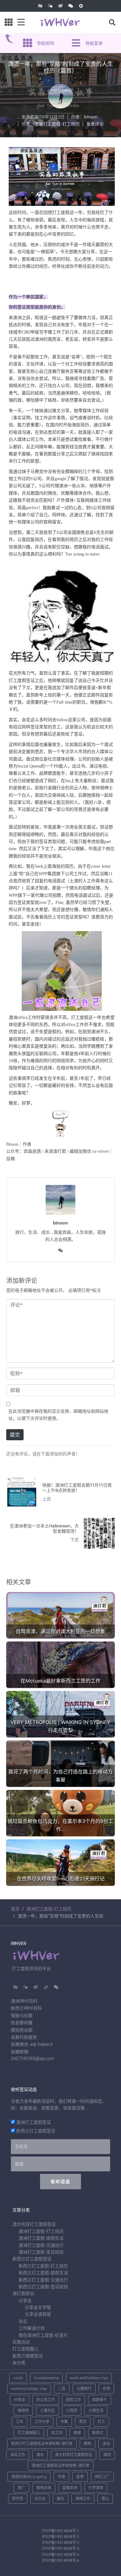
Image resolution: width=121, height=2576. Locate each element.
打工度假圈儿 (25, 2349)
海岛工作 (18, 2455)
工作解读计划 (32, 2328)
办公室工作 (46, 2400)
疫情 (80, 2477)
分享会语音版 (38, 2314)
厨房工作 (74, 2400)
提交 (15, 1435)
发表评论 (95, 124)
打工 (101, 2422)
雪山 (105, 2499)
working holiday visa (29, 2389)
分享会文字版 (38, 2307)
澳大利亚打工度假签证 (34, 2224)
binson (91, 117)
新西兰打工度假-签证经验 (43, 2287)
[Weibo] (60, 6)
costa (18, 2378)
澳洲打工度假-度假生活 (41, 2238)
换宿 (77, 2433)
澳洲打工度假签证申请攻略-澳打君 (60, 2465)
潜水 (40, 2455)
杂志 (23, 2321)
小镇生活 (96, 2410)
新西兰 (98, 2433)
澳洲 (107, 2455)
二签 (62, 2389)
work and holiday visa (89, 2378)
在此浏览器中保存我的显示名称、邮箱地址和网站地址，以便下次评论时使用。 (58, 1414)
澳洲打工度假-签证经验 (41, 2252)
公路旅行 (84, 2389)
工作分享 (42, 2422)
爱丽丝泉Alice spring (29, 2477)
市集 (64, 2422)
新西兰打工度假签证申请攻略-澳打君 (42, 2444)
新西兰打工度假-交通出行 (43, 2280)
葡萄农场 (44, 2488)
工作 (20, 2422)
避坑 (60, 2499)
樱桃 (87, 2444)
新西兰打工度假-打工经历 (43, 2266)
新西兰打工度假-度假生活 (43, 2273)
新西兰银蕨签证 (28, 2356)
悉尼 (83, 2422)
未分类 (19, 2363)
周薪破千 (100, 2400)
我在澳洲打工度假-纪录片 (43, 2335)
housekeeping (46, 2378)
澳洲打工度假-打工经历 (57, 124)
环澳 (61, 2477)
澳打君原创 (23, 2293)
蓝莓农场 (70, 2488)
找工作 (57, 2433)
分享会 (25, 2301)
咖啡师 (23, 2410)
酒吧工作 (83, 2499)
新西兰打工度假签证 (36, 2131)
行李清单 (96, 2488)
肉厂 (21, 2488)
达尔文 (40, 2499)
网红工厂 (102, 2477)
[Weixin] (71, 6)
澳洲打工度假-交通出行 (41, 2245)
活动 (106, 2444)
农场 (106, 2389)
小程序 (72, 2410)
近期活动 (21, 2342)
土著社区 (47, 2410)
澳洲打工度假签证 (34, 2122)
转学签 (18, 2499)
